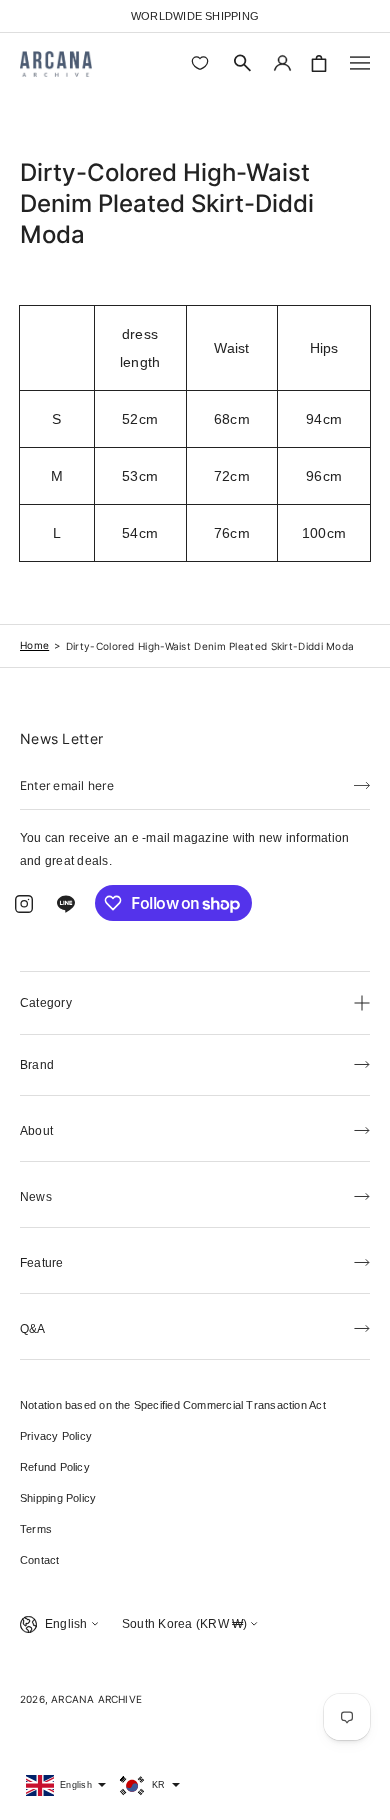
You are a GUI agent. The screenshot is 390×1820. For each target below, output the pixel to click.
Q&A (33, 1329)
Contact (40, 1560)
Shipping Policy (58, 1498)
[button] (243, 63)
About (36, 1131)
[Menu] (360, 63)
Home (34, 645)
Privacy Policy (56, 1436)
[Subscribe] (362, 784)
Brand (37, 1065)
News (36, 1197)
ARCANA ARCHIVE (96, 1699)
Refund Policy (55, 1467)
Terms (36, 1529)
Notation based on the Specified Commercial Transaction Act (173, 1405)
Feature (42, 1263)
